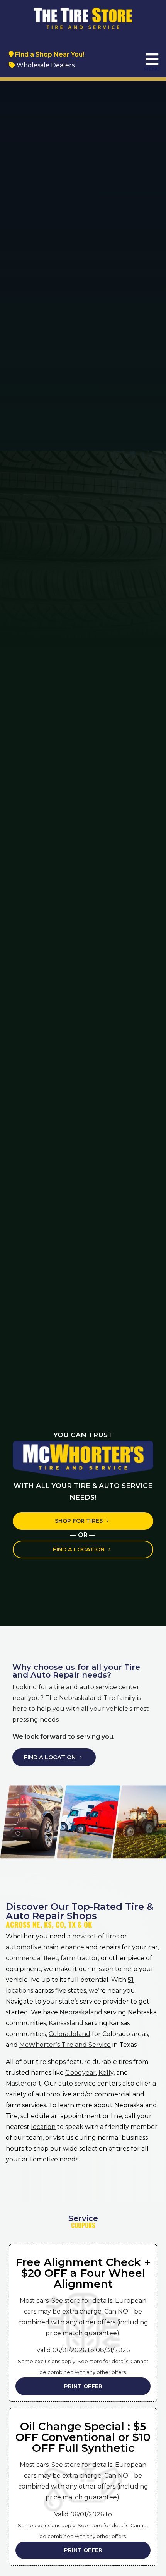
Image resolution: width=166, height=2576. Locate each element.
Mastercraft (24, 2083)
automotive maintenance (45, 1947)
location (43, 2127)
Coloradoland (69, 2034)
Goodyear (80, 2073)
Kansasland (66, 2023)
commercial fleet (32, 1958)
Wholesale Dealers (45, 65)
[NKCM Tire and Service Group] (83, 19)
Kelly (106, 2073)
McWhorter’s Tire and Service (65, 2045)
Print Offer (83, 2386)
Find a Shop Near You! (49, 54)
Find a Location (80, 1549)
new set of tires (96, 1936)
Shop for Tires (80, 1521)
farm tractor (79, 1958)
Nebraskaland (81, 2012)
